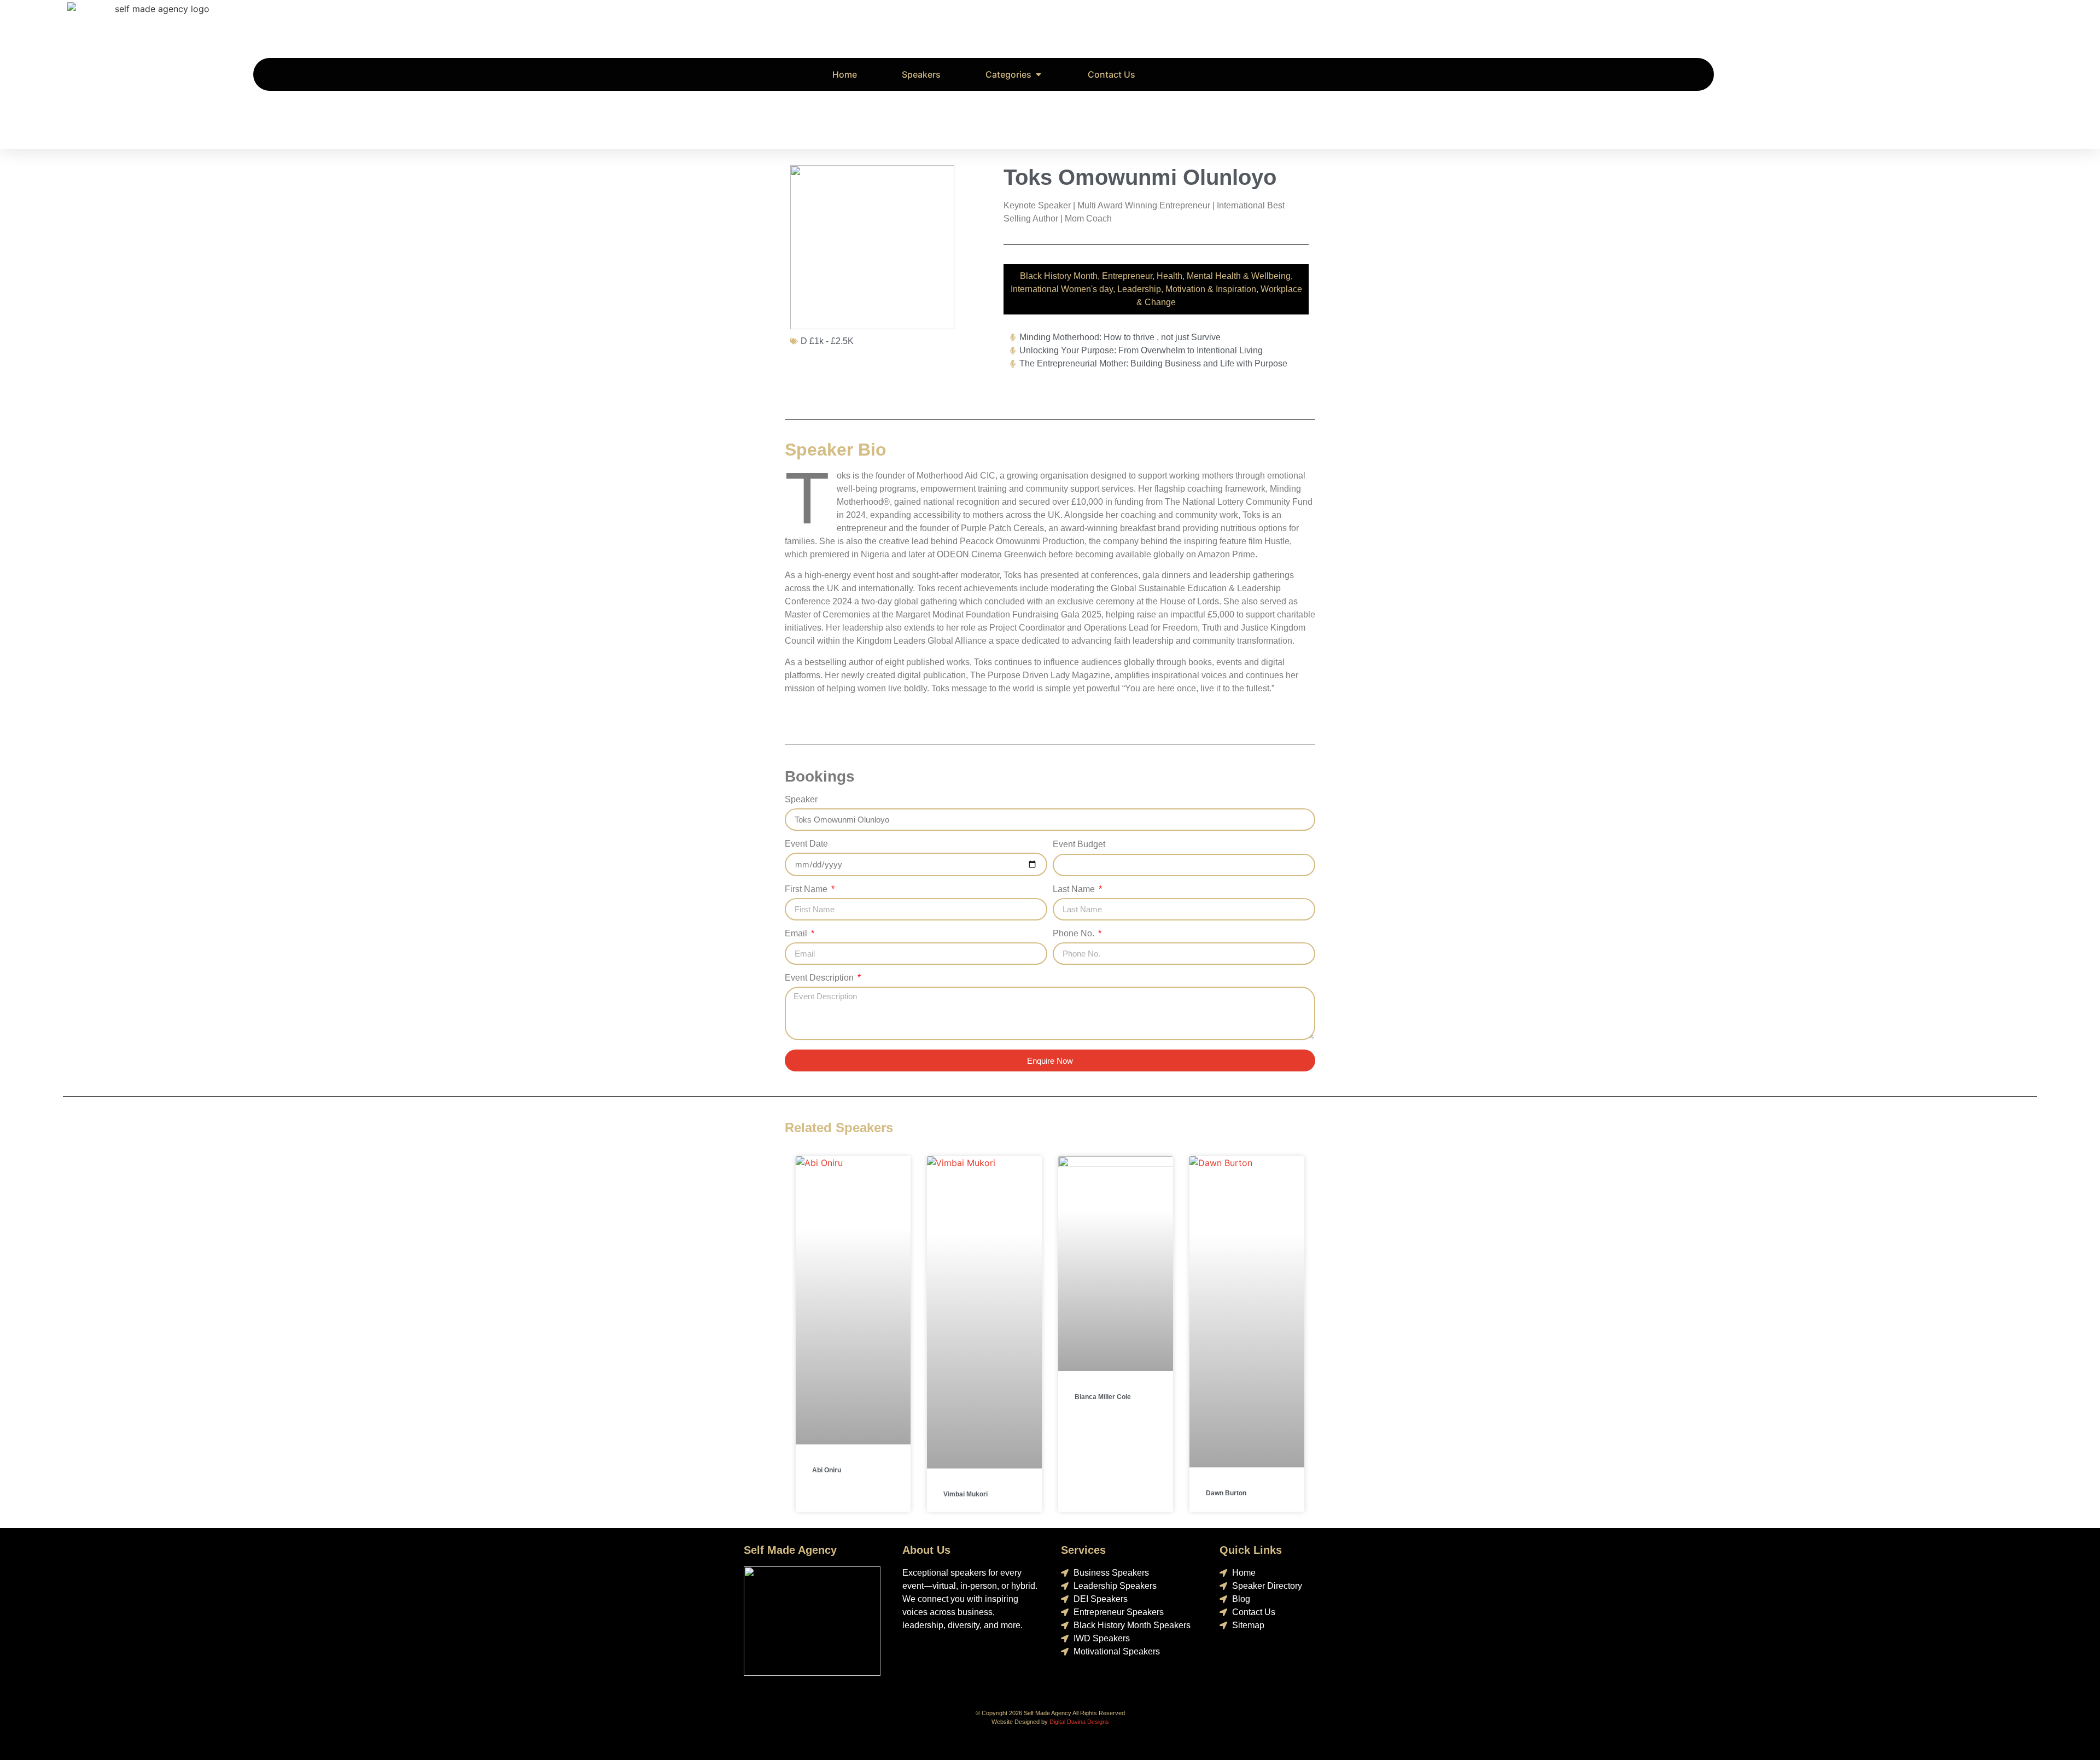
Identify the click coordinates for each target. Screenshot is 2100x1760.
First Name (807, 889)
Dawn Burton (1226, 1493)
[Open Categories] (1039, 74)
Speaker (801, 800)
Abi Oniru (827, 1470)
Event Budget (1079, 844)
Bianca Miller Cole (1103, 1397)
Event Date (806, 844)
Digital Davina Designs (1079, 1722)
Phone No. (1075, 934)
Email (797, 934)
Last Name (1075, 889)
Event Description (820, 978)
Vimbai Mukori (966, 1494)
